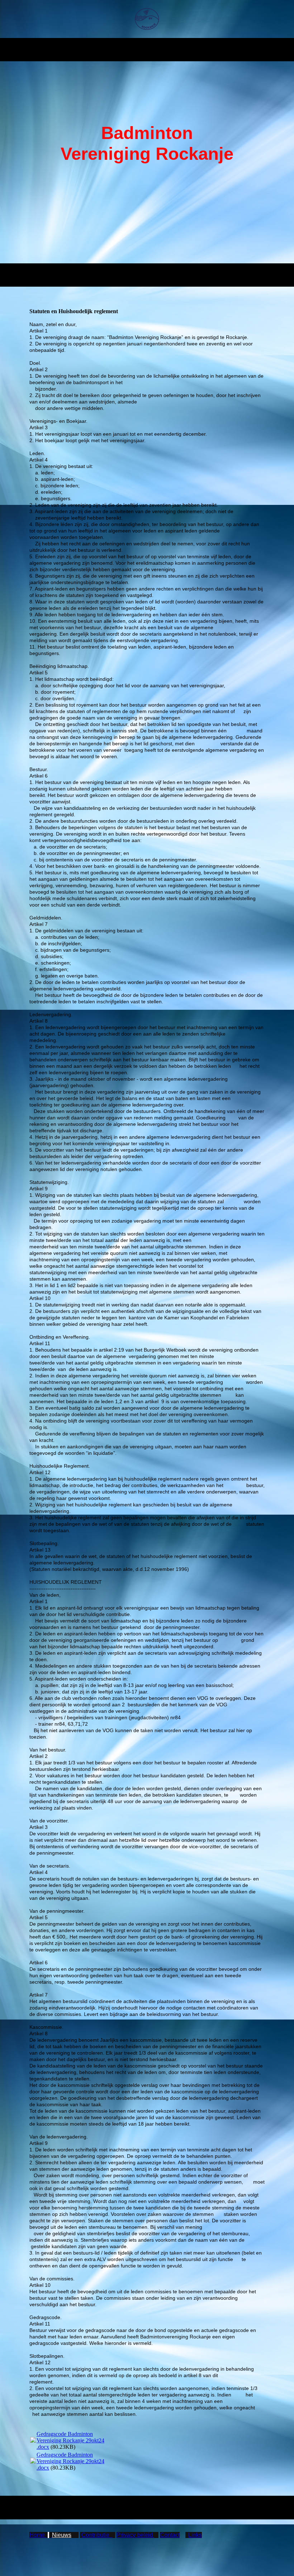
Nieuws (62, 2535)
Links (195, 2535)
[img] (147, 19)
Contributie (97, 2535)
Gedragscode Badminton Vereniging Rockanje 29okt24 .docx (70, 2440)
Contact (170, 2535)
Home (38, 2535)
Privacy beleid (135, 2535)
